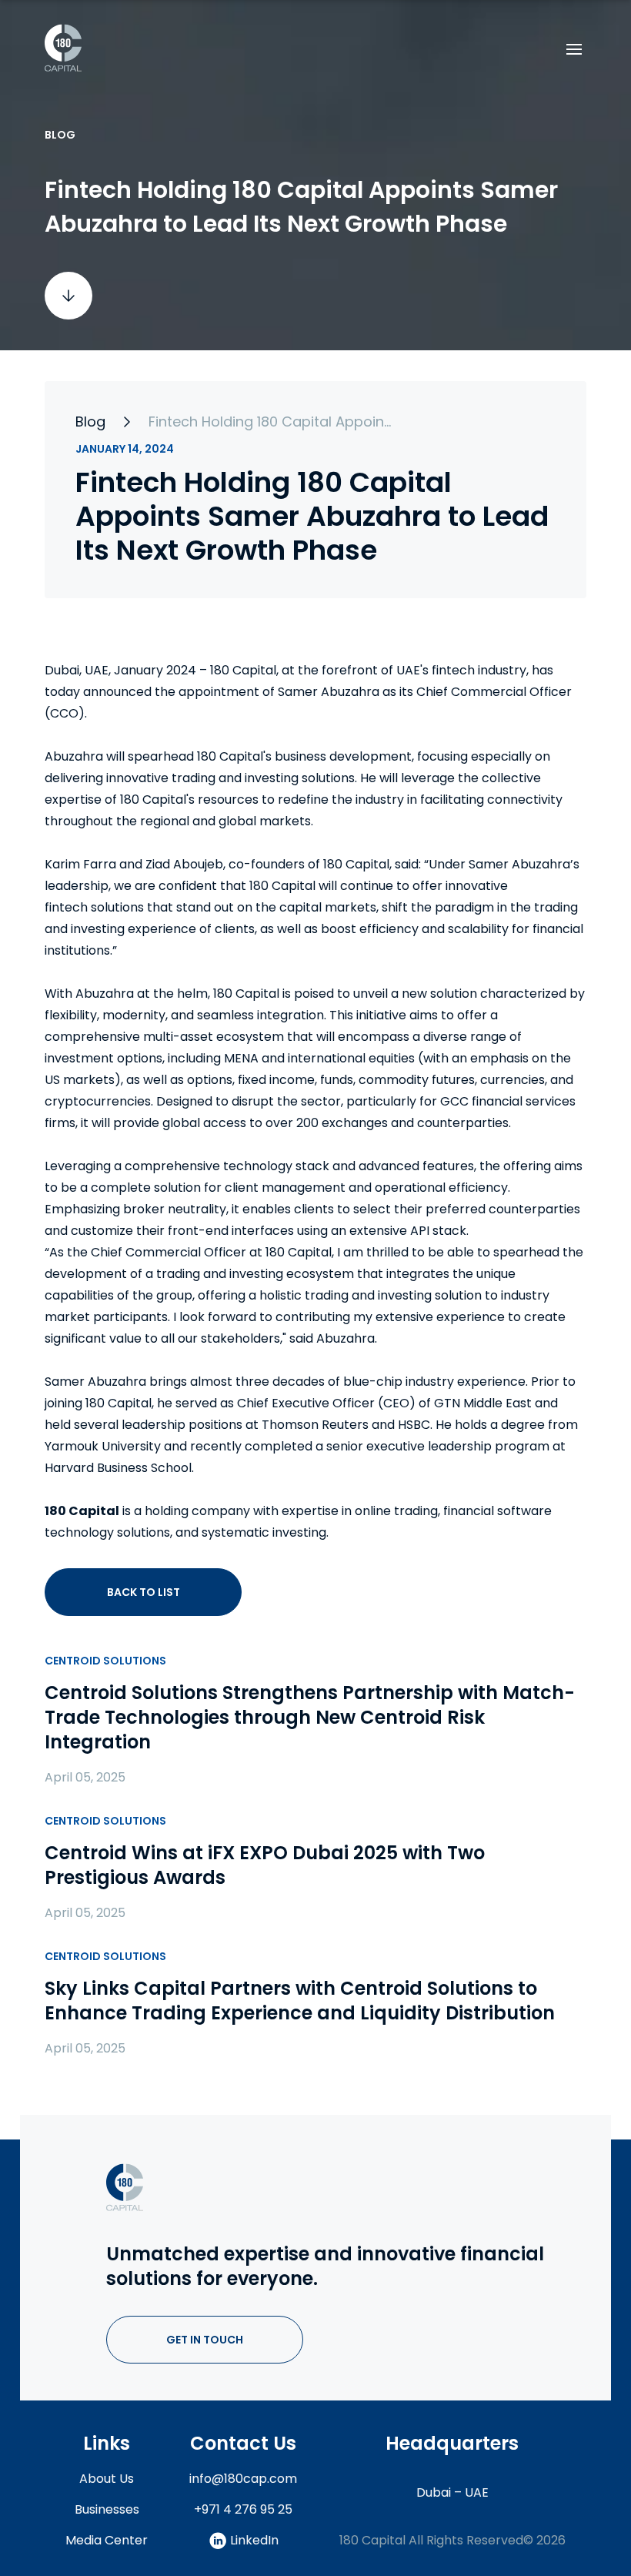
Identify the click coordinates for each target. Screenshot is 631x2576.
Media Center (107, 2540)
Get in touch (205, 2340)
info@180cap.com (243, 2479)
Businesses (107, 2509)
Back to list (144, 1592)
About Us (107, 2479)
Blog (90, 422)
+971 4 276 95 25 (243, 2509)
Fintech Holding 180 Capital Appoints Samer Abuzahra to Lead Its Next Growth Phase (272, 422)
